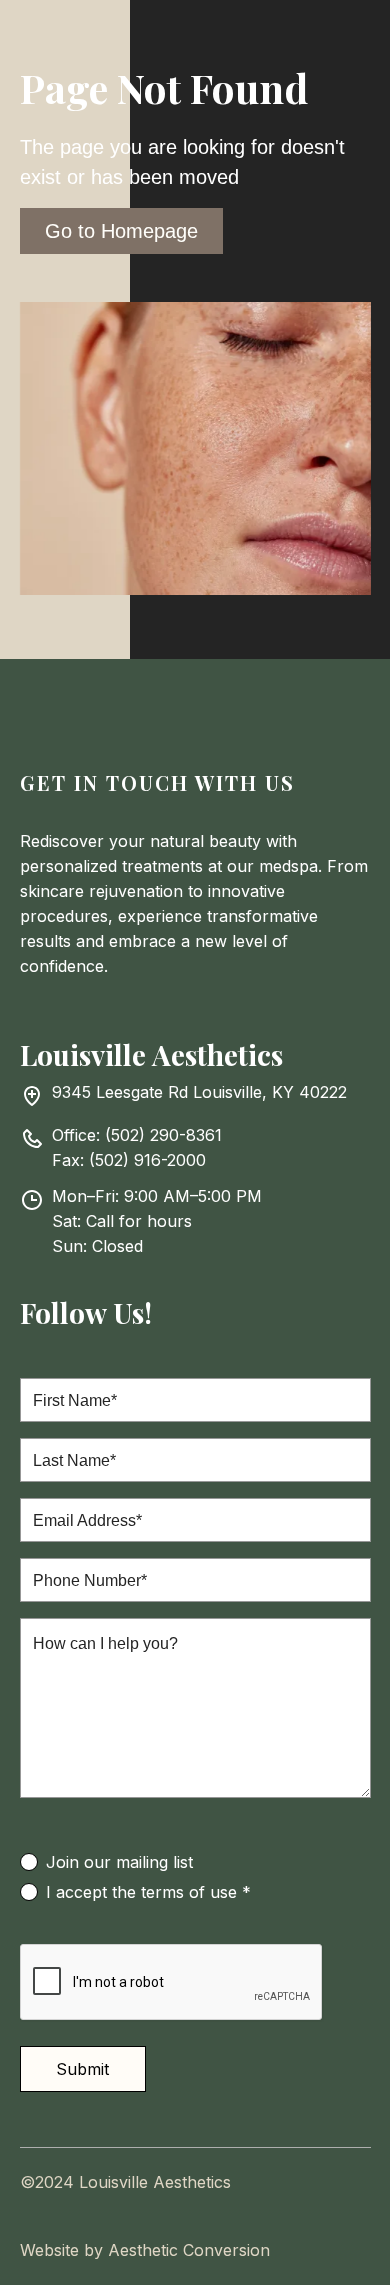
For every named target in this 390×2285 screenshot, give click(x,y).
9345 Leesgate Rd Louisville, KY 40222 (199, 1092)
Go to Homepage (121, 231)
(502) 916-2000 (147, 1160)
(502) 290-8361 (163, 1135)
